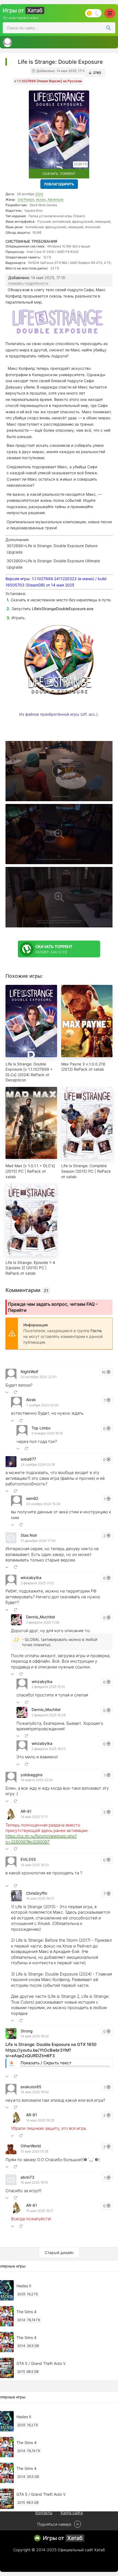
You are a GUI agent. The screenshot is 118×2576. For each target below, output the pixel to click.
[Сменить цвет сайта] (93, 13)
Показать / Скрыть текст (46, 2063)
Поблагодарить (59, 184)
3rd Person (26, 199)
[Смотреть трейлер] (59, 771)
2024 (39, 194)
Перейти (17, 1310)
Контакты (44, 2513)
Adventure (55, 199)
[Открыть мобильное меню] (110, 13)
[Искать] (108, 28)
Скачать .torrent (59, 174)
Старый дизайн (59, 2253)
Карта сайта (72, 2513)
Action (41, 199)
